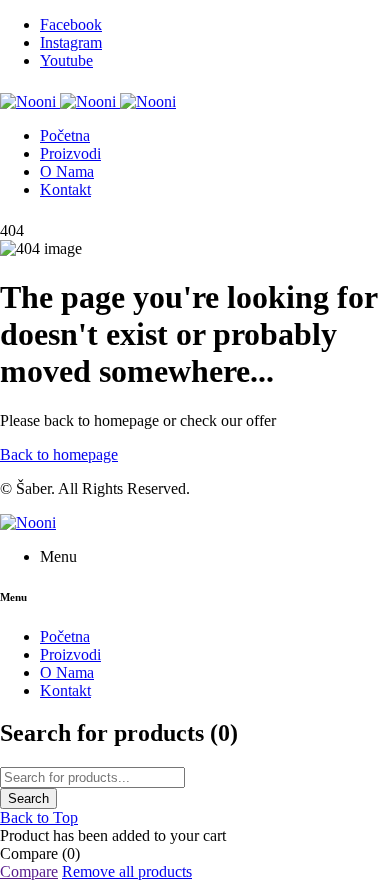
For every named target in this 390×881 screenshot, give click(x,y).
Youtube (66, 60)
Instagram (71, 42)
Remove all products (127, 871)
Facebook (71, 24)
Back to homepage (59, 454)
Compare (29, 871)
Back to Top (39, 817)
